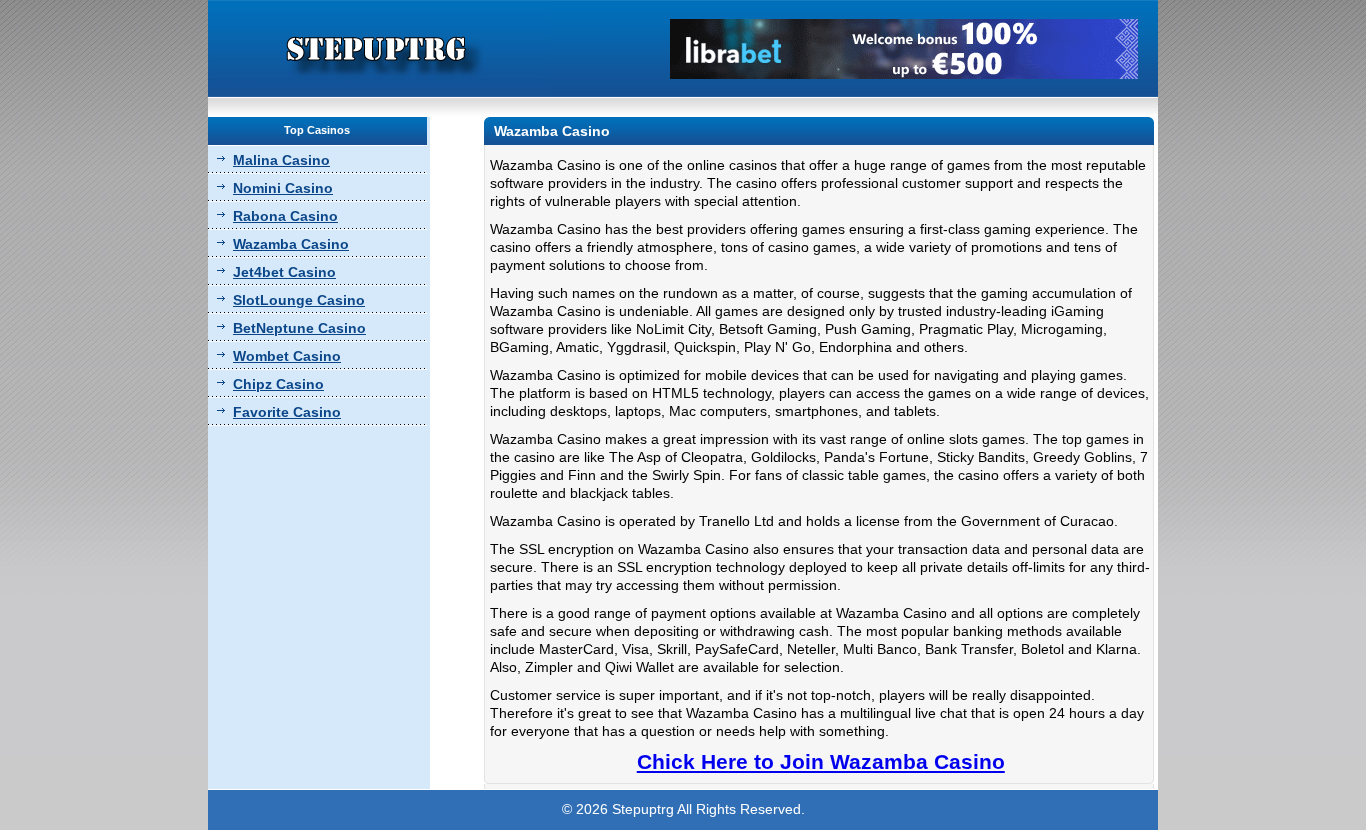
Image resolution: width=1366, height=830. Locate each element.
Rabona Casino (285, 216)
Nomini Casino (283, 188)
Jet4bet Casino (284, 272)
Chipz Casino (278, 384)
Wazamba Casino (291, 244)
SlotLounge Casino (299, 300)
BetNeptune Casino (299, 328)
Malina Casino (281, 160)
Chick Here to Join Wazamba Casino (821, 761)
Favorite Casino (287, 412)
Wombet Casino (287, 356)
